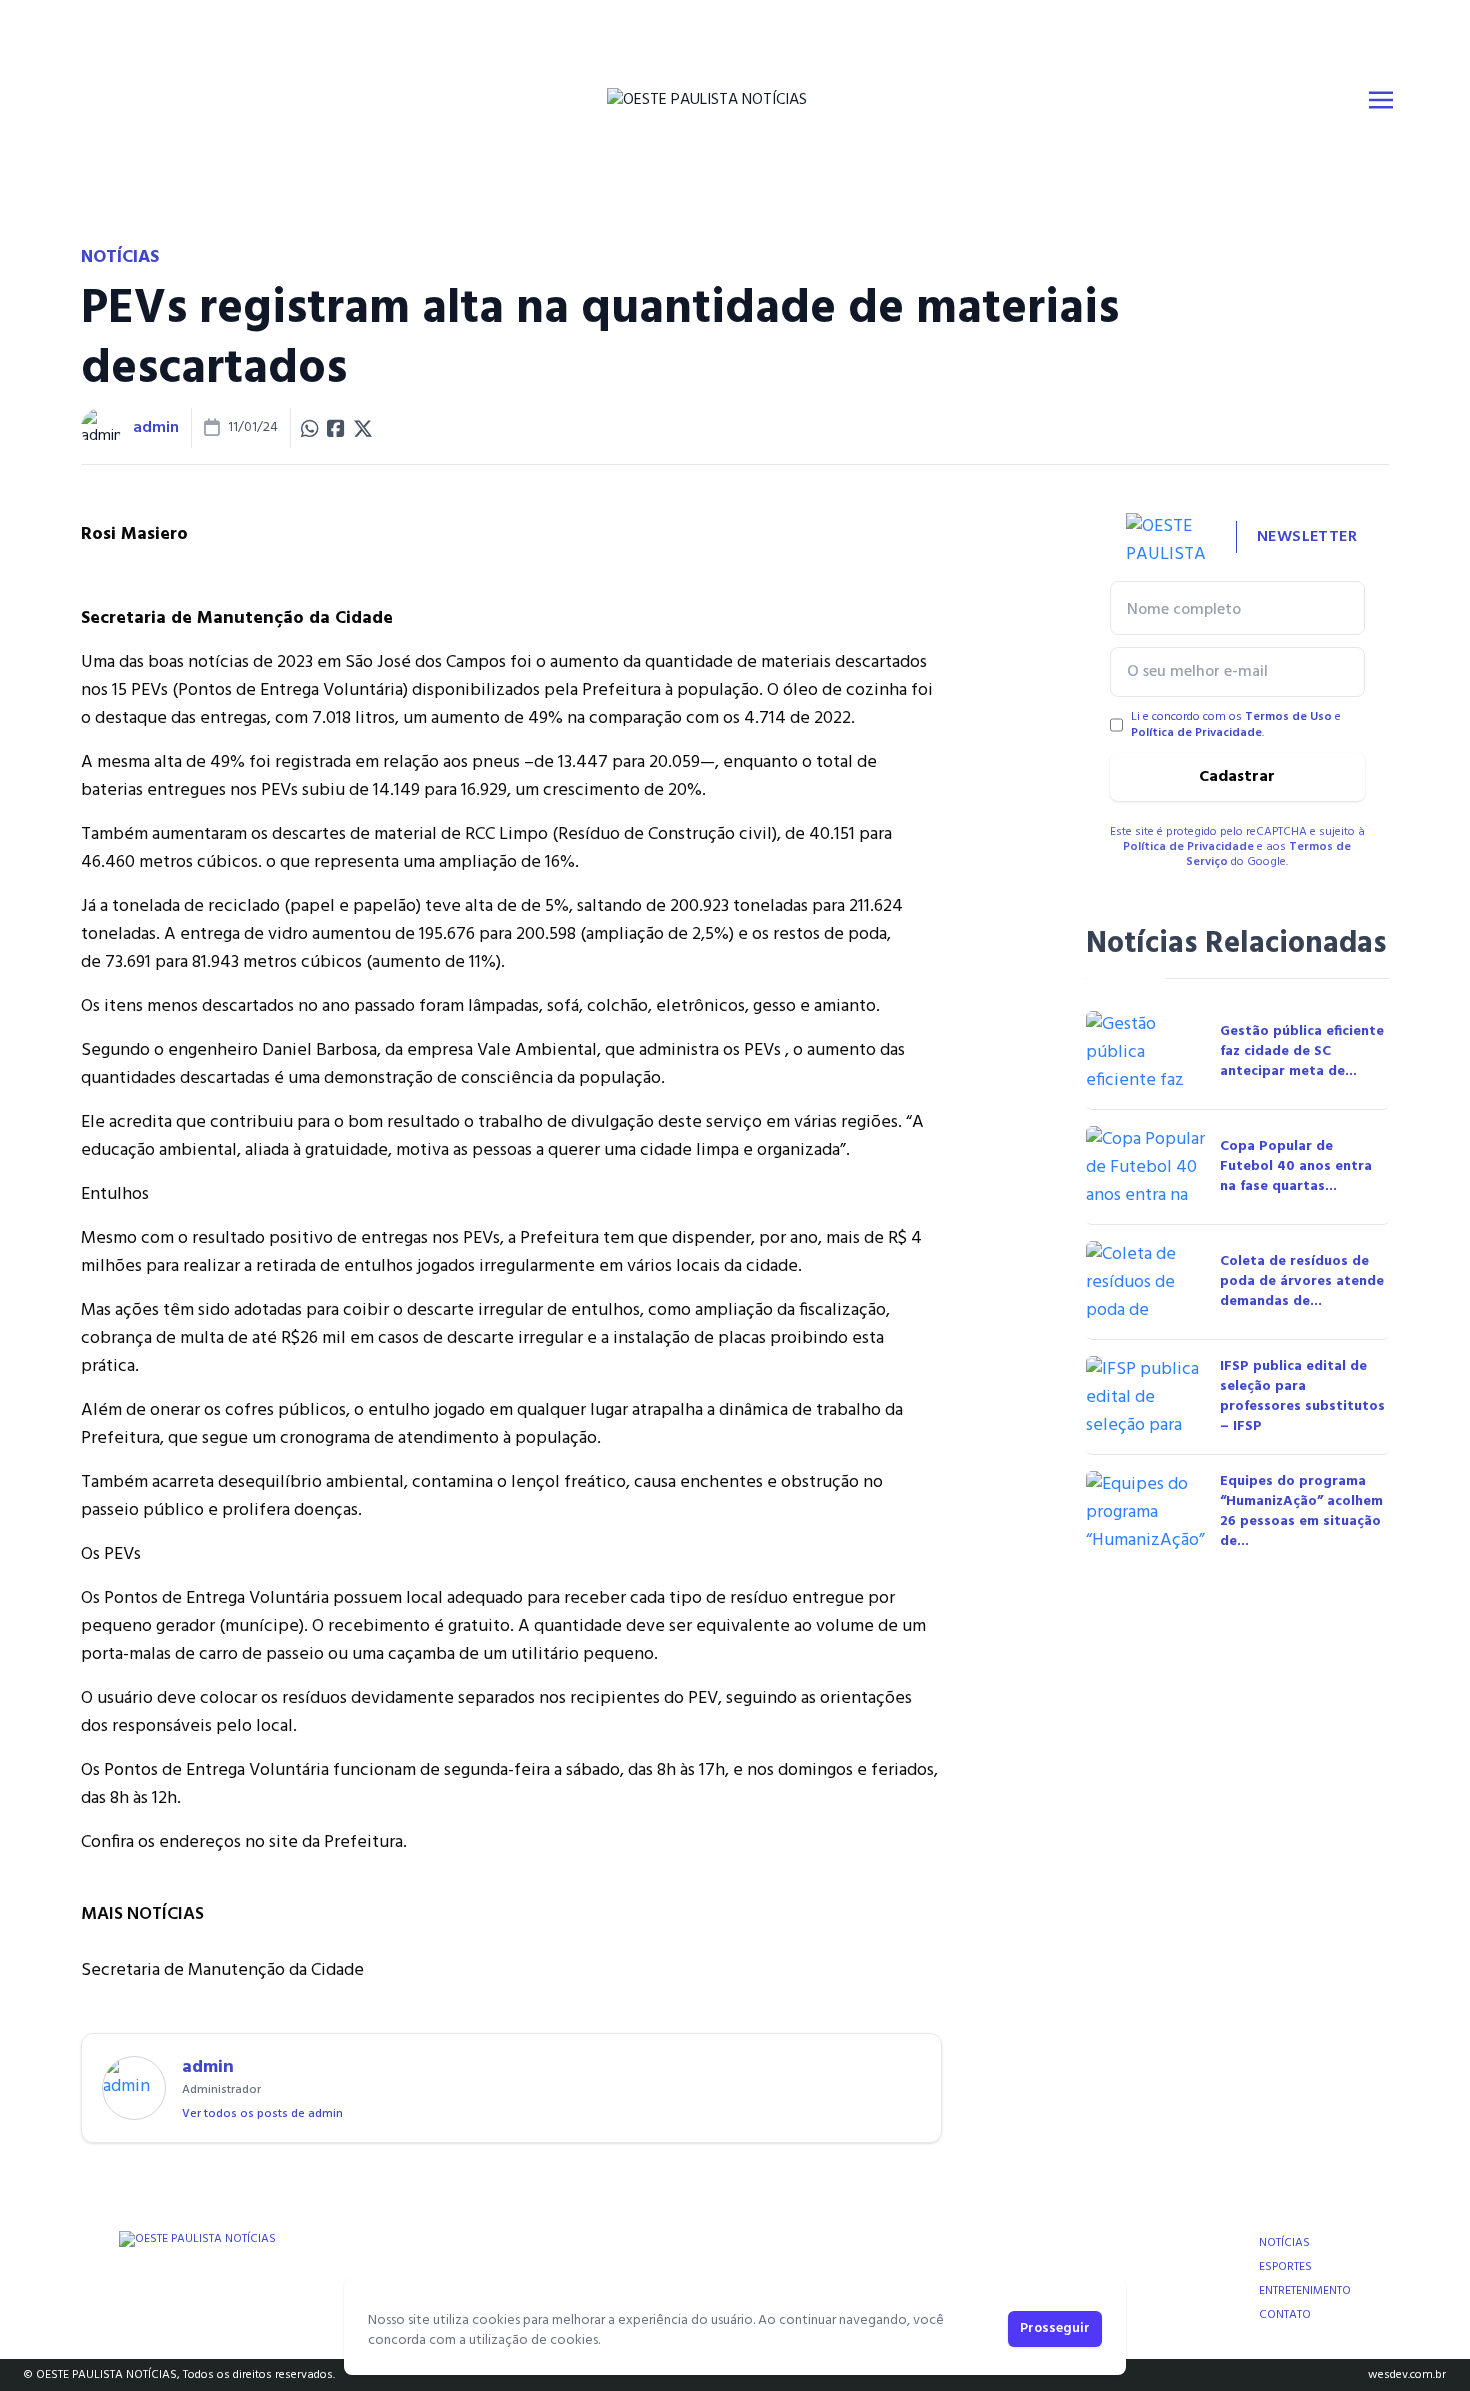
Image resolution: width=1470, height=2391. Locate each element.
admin (156, 428)
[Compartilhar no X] (363, 428)
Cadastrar (1237, 777)
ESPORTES (1285, 2267)
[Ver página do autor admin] (101, 428)
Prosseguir (1055, 2328)
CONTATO (1285, 2315)
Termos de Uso (1288, 717)
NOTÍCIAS (1284, 2243)
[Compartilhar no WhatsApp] (310, 428)
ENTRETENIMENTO (1305, 2291)
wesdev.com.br (1407, 2375)
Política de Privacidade (1196, 733)
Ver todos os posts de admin (262, 2114)
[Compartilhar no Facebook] (336, 428)
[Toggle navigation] (1381, 100)
